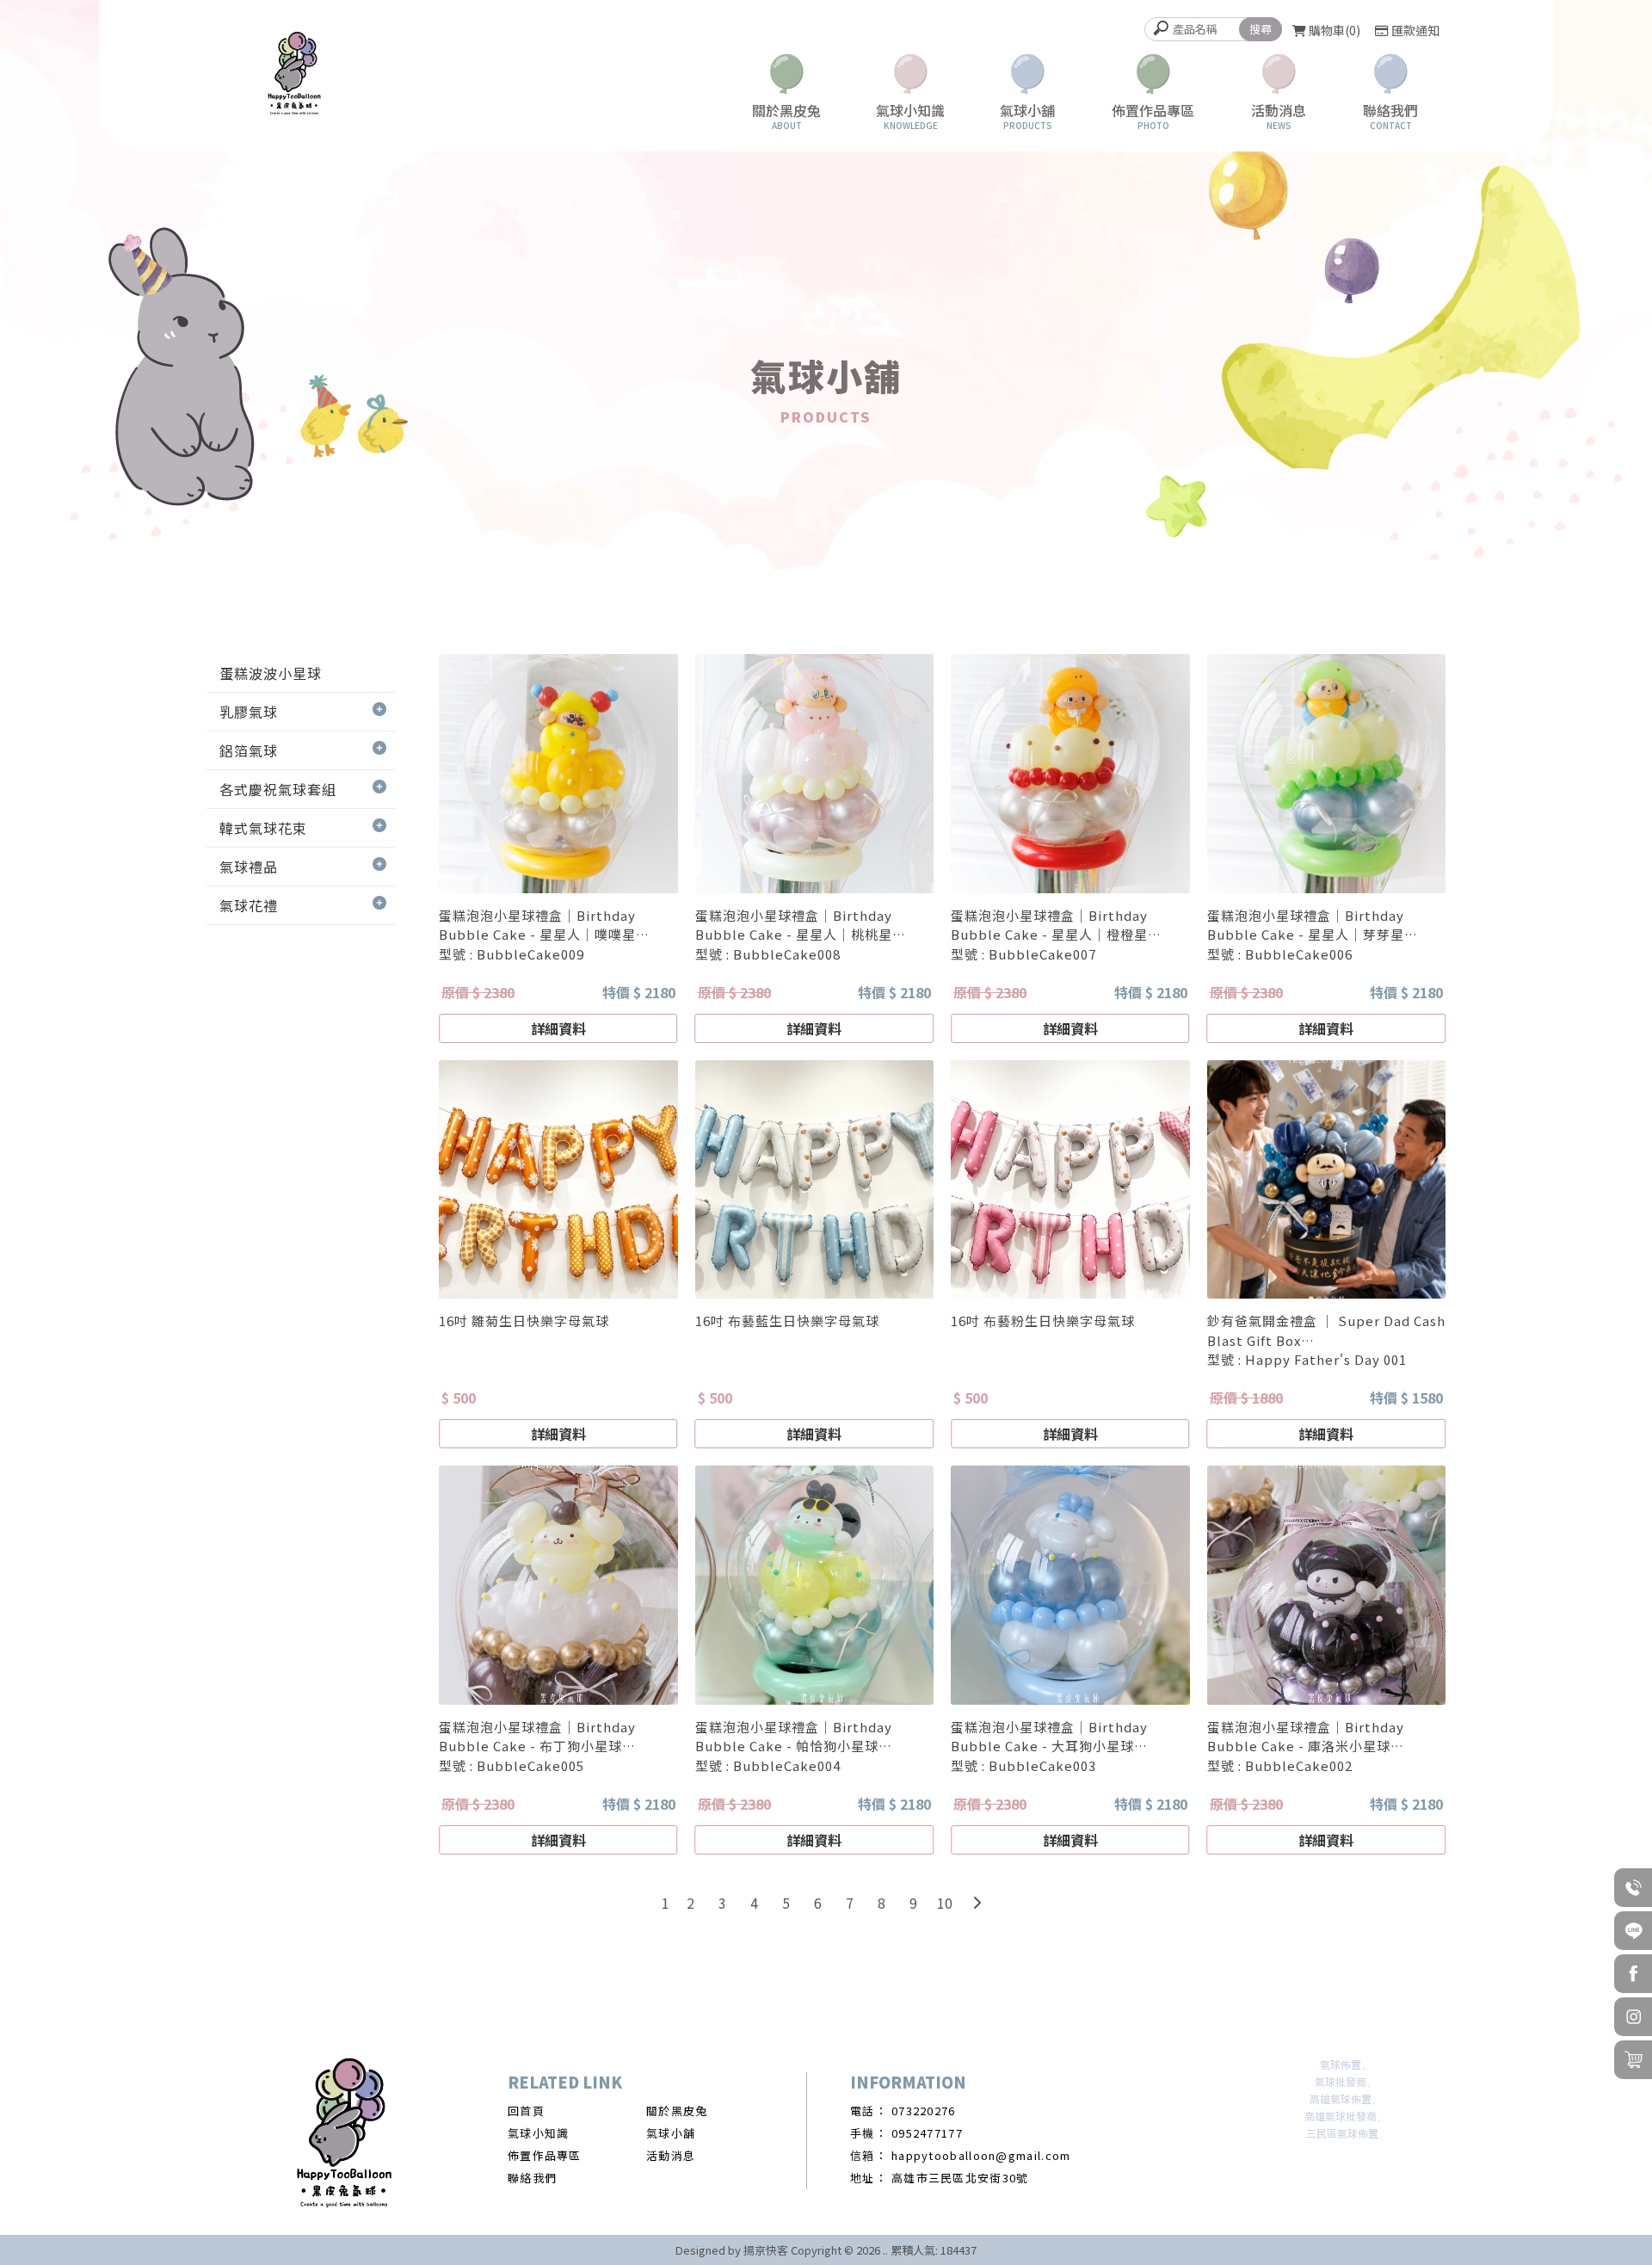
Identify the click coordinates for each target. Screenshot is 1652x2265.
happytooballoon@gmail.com (981, 2155)
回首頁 (526, 2111)
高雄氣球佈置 (1341, 2098)
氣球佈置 (1341, 2064)
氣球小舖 (671, 2133)
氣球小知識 (539, 2133)
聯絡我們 (532, 2178)
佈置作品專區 (545, 2155)
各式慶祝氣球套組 (278, 789)
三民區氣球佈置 (1342, 2133)
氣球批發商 (1341, 2081)
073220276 (924, 2111)
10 (945, 1903)
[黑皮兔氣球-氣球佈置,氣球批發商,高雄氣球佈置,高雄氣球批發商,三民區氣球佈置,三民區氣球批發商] (294, 76)
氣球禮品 (249, 867)
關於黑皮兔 (677, 2111)
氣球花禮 (249, 905)
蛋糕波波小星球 (271, 673)
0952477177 (927, 2133)
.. (885, 2250)
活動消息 (671, 2155)
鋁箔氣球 (249, 750)
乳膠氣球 (249, 712)
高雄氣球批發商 (1341, 2116)
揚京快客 (766, 2250)
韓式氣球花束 (263, 828)
